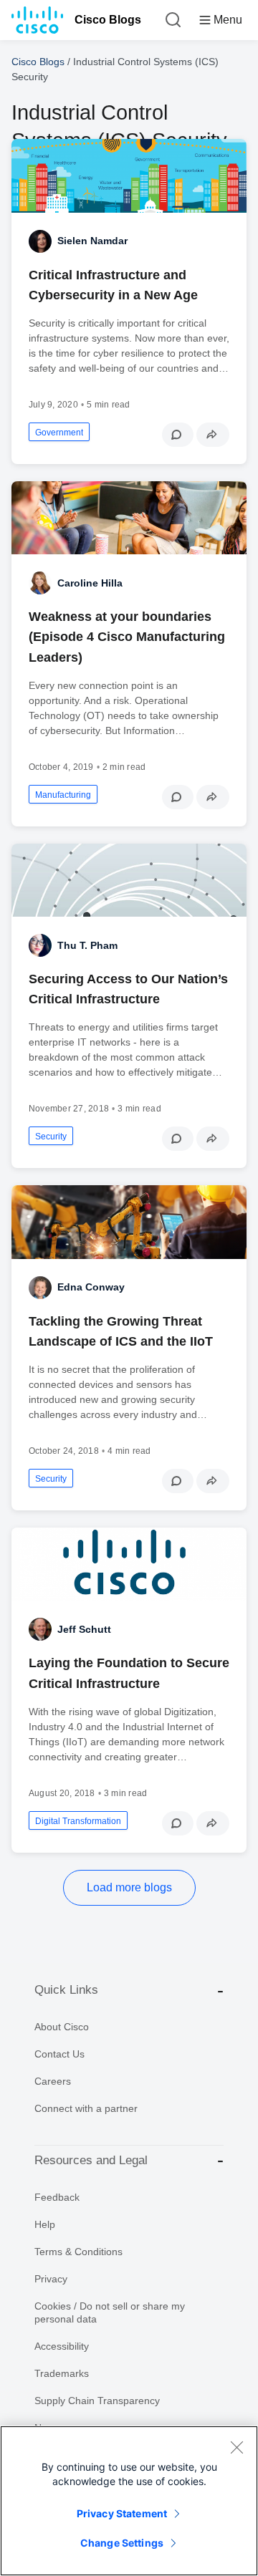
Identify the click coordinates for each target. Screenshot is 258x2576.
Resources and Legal (91, 2160)
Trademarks (62, 2373)
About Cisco (62, 2027)
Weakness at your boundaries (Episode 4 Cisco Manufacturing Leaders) (127, 637)
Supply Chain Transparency (97, 2401)
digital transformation (78, 1821)
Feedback (57, 2197)
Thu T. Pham (87, 945)
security (51, 1137)
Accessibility (62, 2346)
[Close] (236, 2447)
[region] (129, 2501)
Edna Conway (91, 1287)
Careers (53, 2081)
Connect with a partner (86, 2108)
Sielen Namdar (92, 241)
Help (45, 2224)
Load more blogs (129, 1887)
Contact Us (59, 2054)
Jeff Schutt (84, 1629)
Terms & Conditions (78, 2252)
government (59, 433)
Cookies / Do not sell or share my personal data (110, 2312)
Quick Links (66, 1990)
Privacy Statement (122, 2513)
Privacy (51, 2279)
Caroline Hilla (90, 583)
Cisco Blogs (108, 20)
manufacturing (63, 795)
